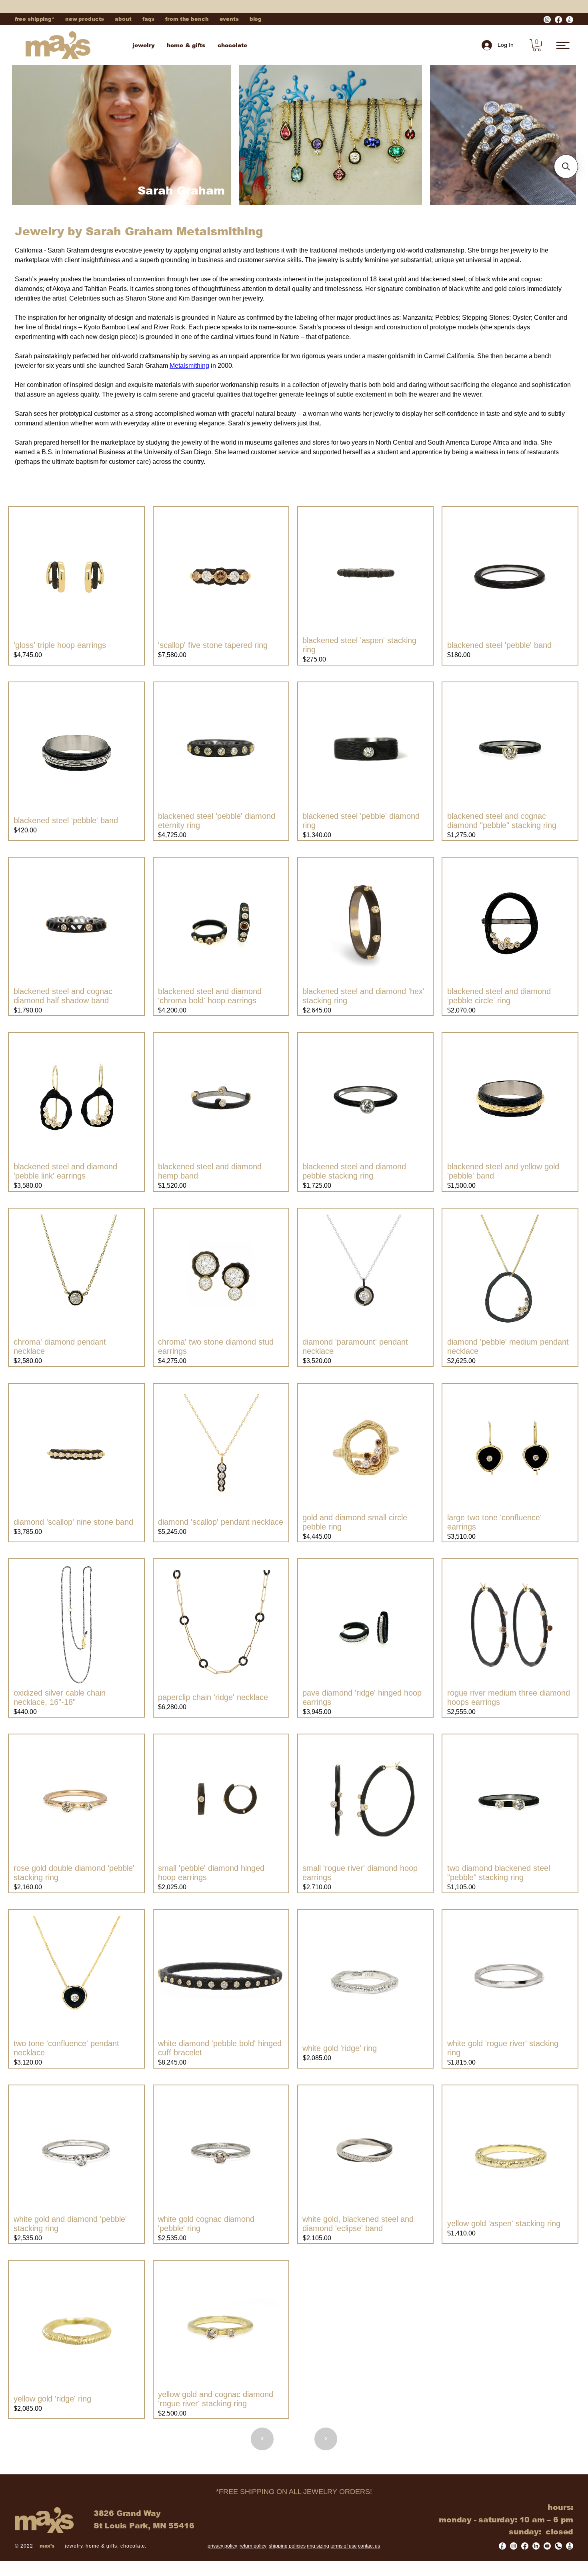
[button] (537, 45)
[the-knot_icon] (570, 20)
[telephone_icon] (558, 2546)
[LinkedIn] (536, 2546)
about (123, 19)
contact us (369, 2546)
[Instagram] (547, 20)
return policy (253, 2546)
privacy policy (222, 2546)
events (229, 19)
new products (85, 19)
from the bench (187, 19)
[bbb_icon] (570, 2546)
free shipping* (35, 19)
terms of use (344, 2546)
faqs (148, 19)
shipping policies (287, 2546)
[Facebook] (558, 20)
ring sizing (318, 2546)
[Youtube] (547, 2546)
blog (256, 19)
